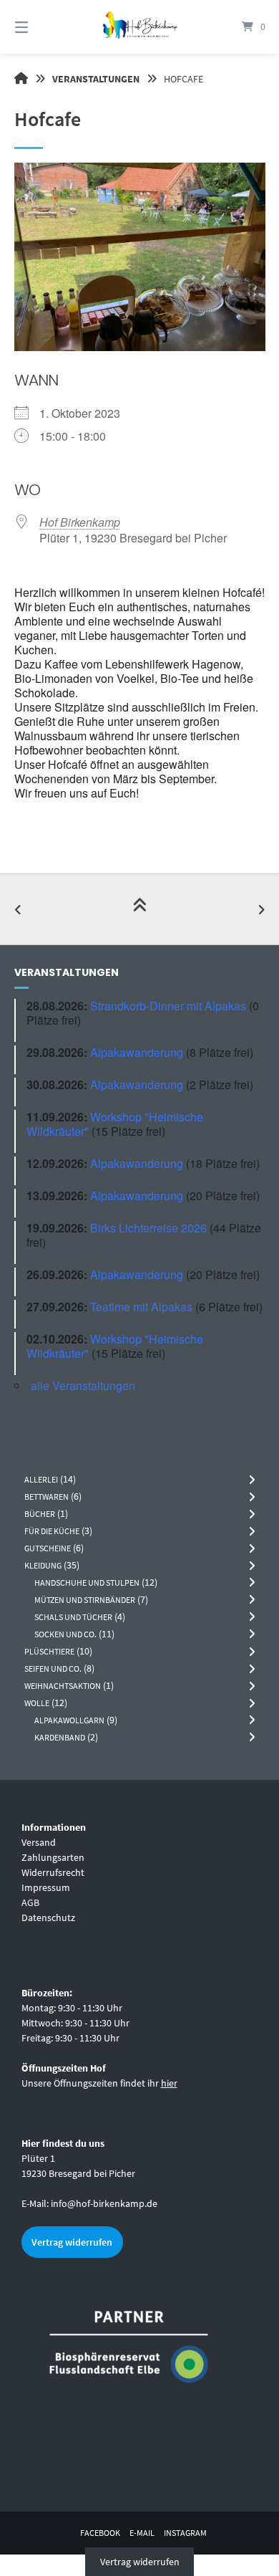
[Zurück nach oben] (139, 909)
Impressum (46, 1887)
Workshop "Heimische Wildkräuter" (115, 1124)
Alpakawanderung (137, 1052)
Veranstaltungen (96, 79)
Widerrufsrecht (53, 1872)
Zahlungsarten (53, 1857)
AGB (30, 1902)
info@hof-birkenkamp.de (104, 2203)
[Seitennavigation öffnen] (39, 27)
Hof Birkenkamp (80, 522)
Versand (39, 1842)
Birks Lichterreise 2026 (148, 1228)
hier (169, 2083)
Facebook (100, 2533)
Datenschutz (48, 1917)
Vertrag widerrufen (72, 2242)
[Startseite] (139, 27)
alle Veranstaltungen (83, 1385)
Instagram (185, 2533)
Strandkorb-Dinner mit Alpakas (168, 1006)
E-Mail (142, 2533)
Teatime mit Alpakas (141, 1307)
